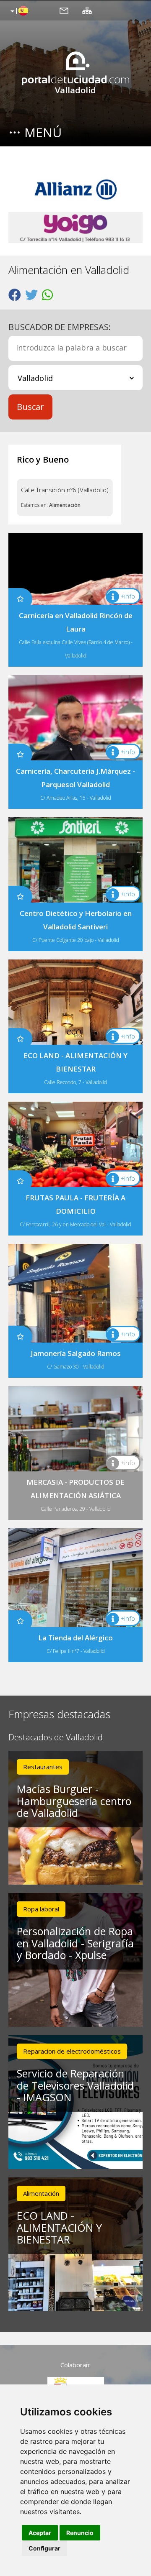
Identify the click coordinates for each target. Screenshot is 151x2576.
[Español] (18, 11)
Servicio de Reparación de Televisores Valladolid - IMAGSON (75, 2085)
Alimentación (65, 505)
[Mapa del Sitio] (87, 10)
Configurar (44, 2548)
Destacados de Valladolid (56, 1738)
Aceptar (40, 2533)
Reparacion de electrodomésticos (72, 2051)
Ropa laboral (41, 1909)
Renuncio (80, 2533)
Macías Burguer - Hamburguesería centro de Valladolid (74, 1801)
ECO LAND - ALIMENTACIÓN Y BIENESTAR (59, 2228)
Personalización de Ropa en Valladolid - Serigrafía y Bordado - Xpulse (75, 1943)
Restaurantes (43, 1767)
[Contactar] (64, 10)
